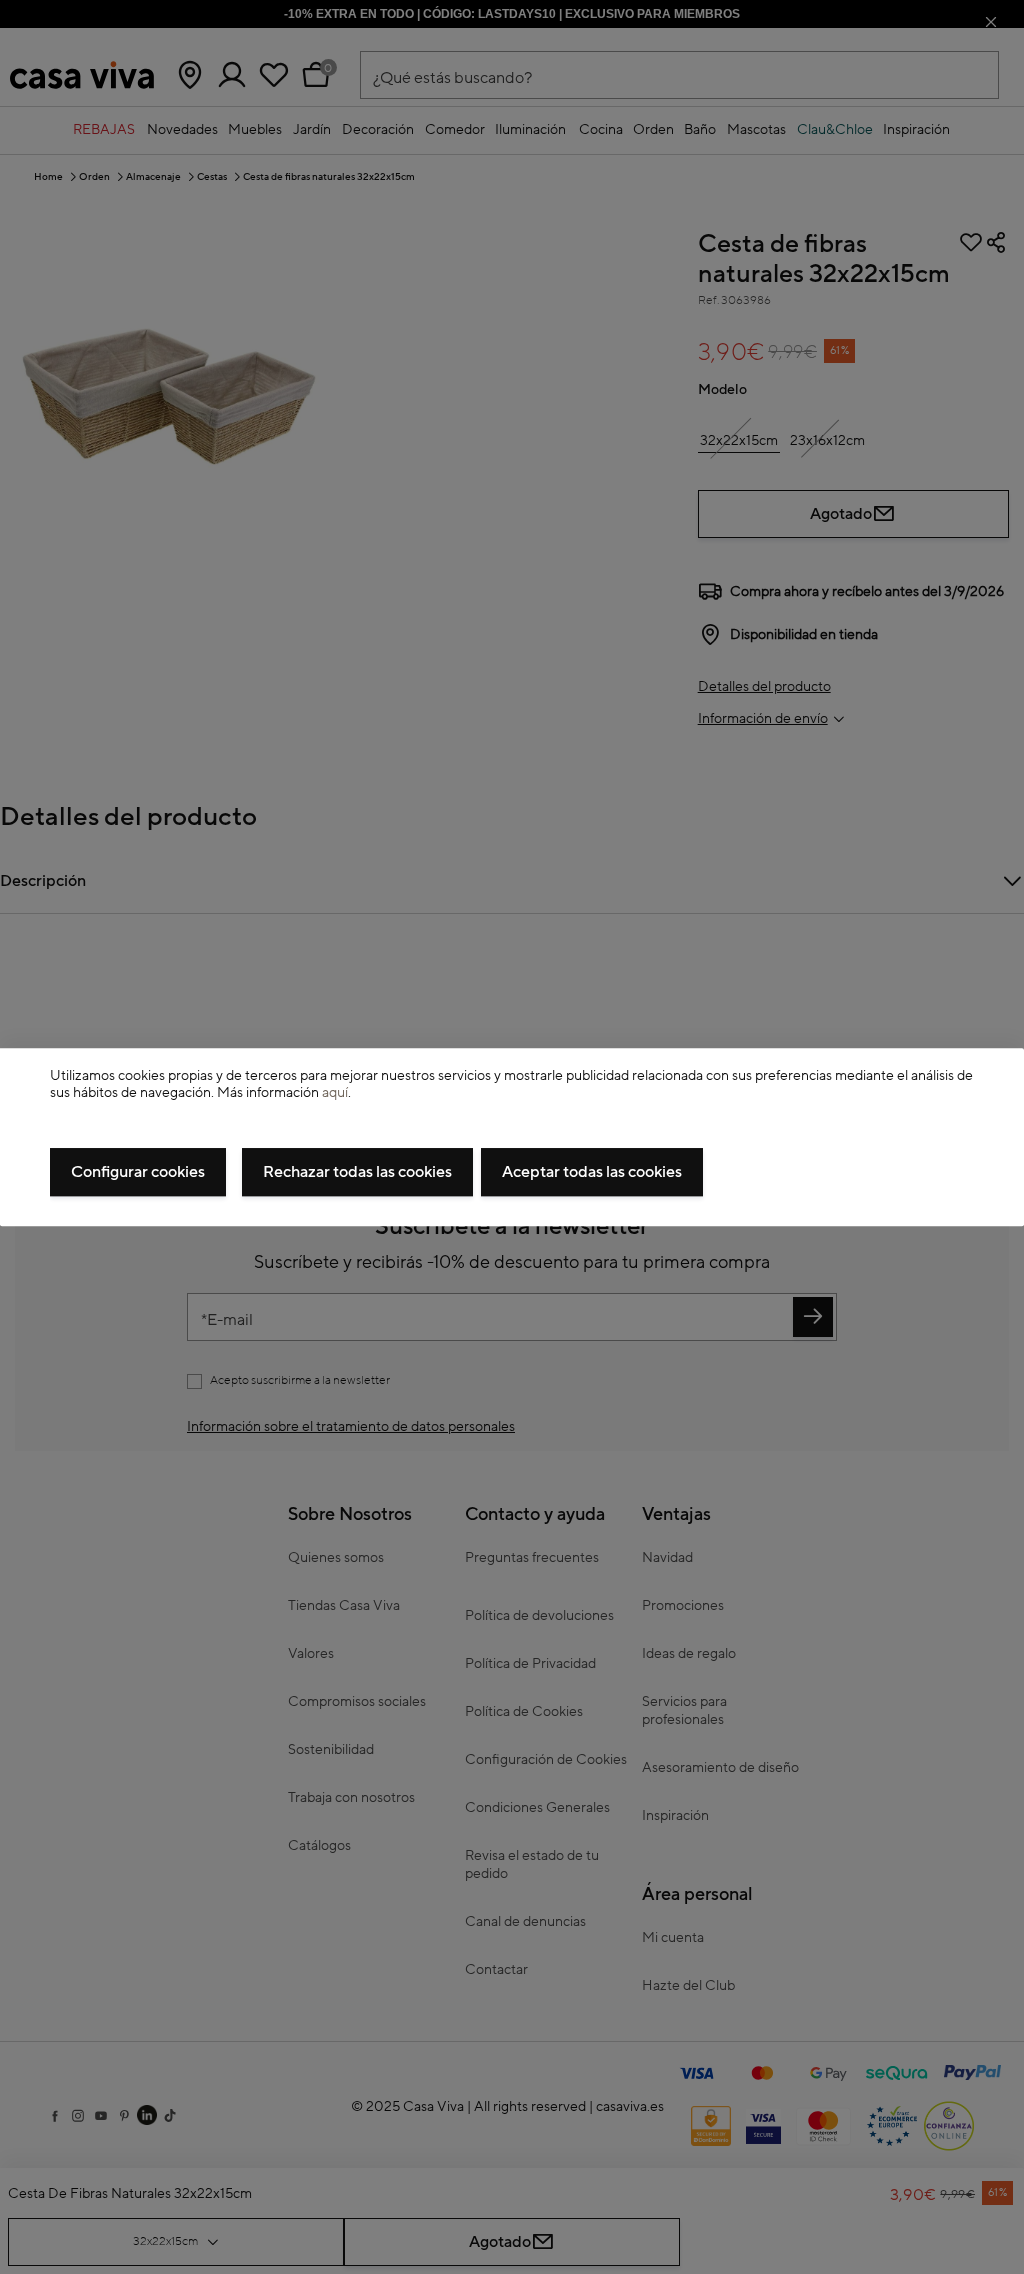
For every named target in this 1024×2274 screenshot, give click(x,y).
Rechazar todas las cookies (357, 1172)
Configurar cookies (138, 1172)
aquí (335, 1093)
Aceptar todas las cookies (592, 1172)
